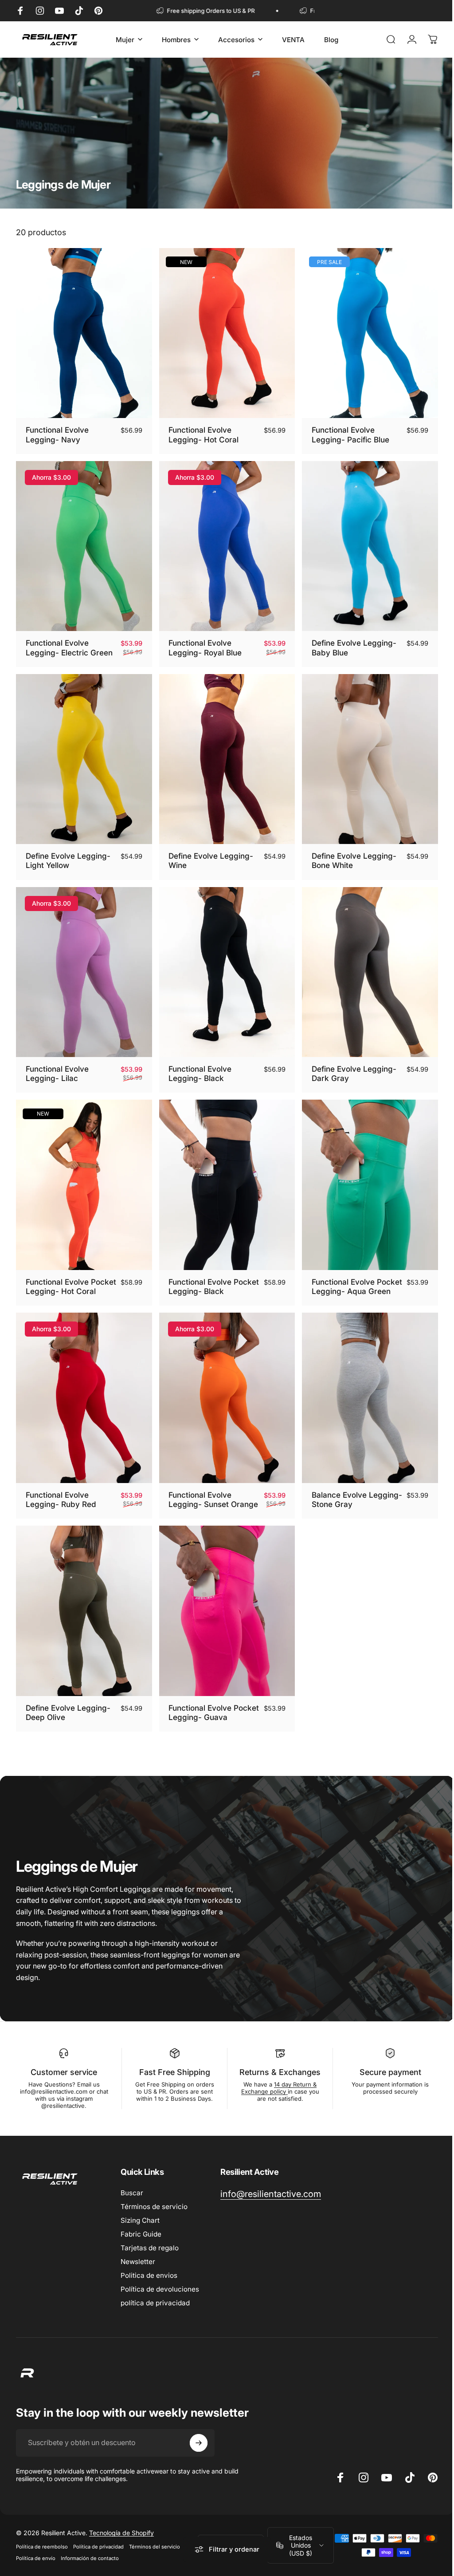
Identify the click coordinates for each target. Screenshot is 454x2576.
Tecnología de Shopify (121, 2533)
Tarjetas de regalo (150, 2247)
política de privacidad (155, 2302)
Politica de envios (149, 2275)
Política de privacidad (98, 2547)
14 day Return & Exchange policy (275, 2087)
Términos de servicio (154, 2206)
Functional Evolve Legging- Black (198, 1063)
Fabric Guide (141, 2234)
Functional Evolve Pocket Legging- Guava (209, 1712)
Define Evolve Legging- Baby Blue (350, 642)
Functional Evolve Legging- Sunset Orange (198, 1497)
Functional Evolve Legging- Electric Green (69, 642)
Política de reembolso (42, 2547)
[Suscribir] (199, 2442)
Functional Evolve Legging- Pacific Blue (346, 432)
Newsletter (138, 2261)
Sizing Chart (140, 2220)
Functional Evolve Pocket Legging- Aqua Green (348, 1277)
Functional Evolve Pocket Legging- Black (208, 1273)
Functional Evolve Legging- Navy (57, 432)
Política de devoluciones (160, 2289)
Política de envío (36, 2558)
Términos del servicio (155, 2547)
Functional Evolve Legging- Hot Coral (201, 432)
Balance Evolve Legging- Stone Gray (345, 1493)
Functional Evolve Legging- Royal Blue (203, 642)
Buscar (132, 2192)
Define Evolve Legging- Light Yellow (68, 852)
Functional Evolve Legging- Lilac (57, 1063)
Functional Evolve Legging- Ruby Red (61, 1493)
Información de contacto (90, 2558)
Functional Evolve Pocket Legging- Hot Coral (64, 1277)
